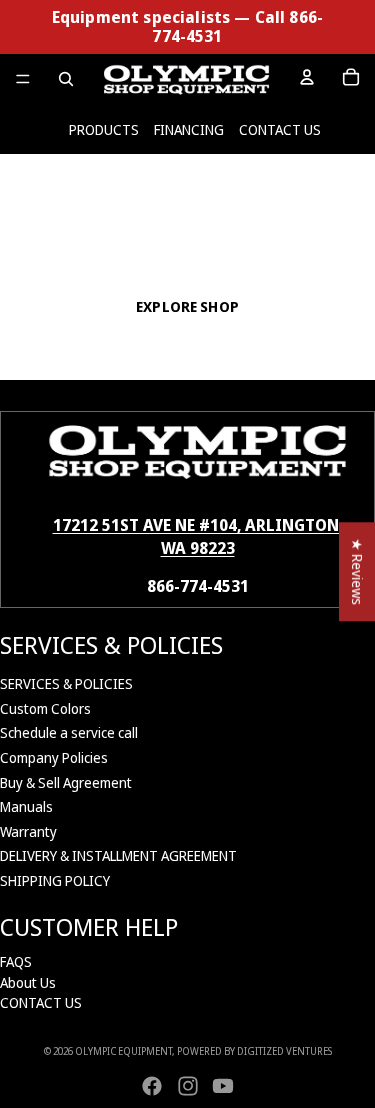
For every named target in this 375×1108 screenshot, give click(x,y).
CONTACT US (280, 129)
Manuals (26, 806)
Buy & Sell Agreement (66, 782)
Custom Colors (45, 708)
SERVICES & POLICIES (66, 683)
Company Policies (54, 757)
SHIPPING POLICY (55, 880)
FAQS (16, 961)
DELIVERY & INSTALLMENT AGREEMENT (118, 855)
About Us (28, 982)
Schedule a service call (69, 732)
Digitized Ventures (284, 1051)
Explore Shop (187, 306)
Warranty (28, 831)
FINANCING (189, 129)
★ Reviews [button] (357, 571)
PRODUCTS (104, 129)
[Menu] (23, 80)
